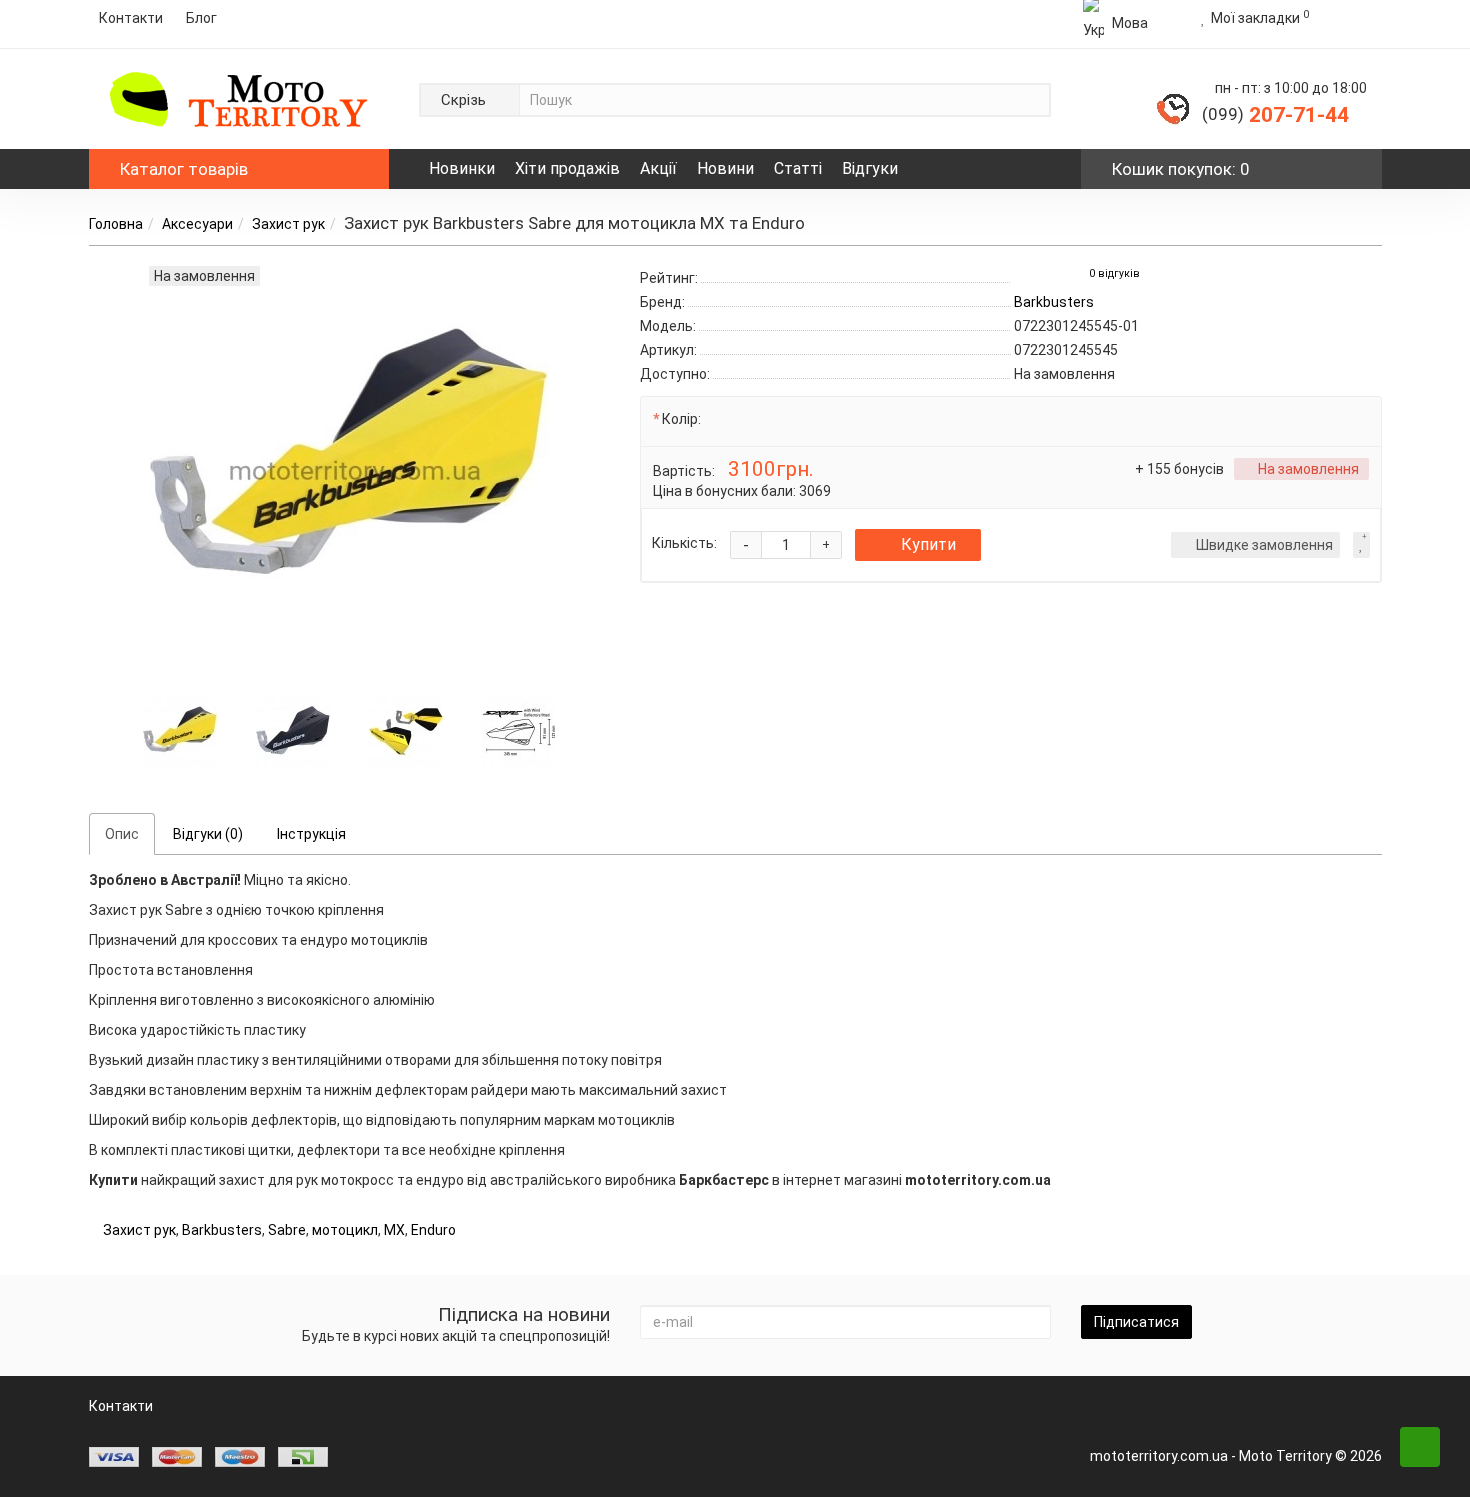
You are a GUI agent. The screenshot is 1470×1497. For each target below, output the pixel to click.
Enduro (433, 1230)
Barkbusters (222, 1230)
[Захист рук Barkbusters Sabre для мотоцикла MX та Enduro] (180, 730)
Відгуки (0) (208, 834)
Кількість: (684, 543)
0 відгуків (1114, 273)
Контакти (131, 18)
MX (394, 1230)
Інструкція (311, 834)
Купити (928, 544)
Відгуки (870, 168)
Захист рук (288, 224)
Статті (798, 168)
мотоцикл (345, 1230)
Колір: (681, 419)
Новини (725, 168)
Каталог (184, 169)
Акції (658, 168)
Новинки (462, 168)
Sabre (287, 1230)
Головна (116, 224)
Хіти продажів (567, 168)
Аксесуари (197, 224)
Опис (122, 834)
